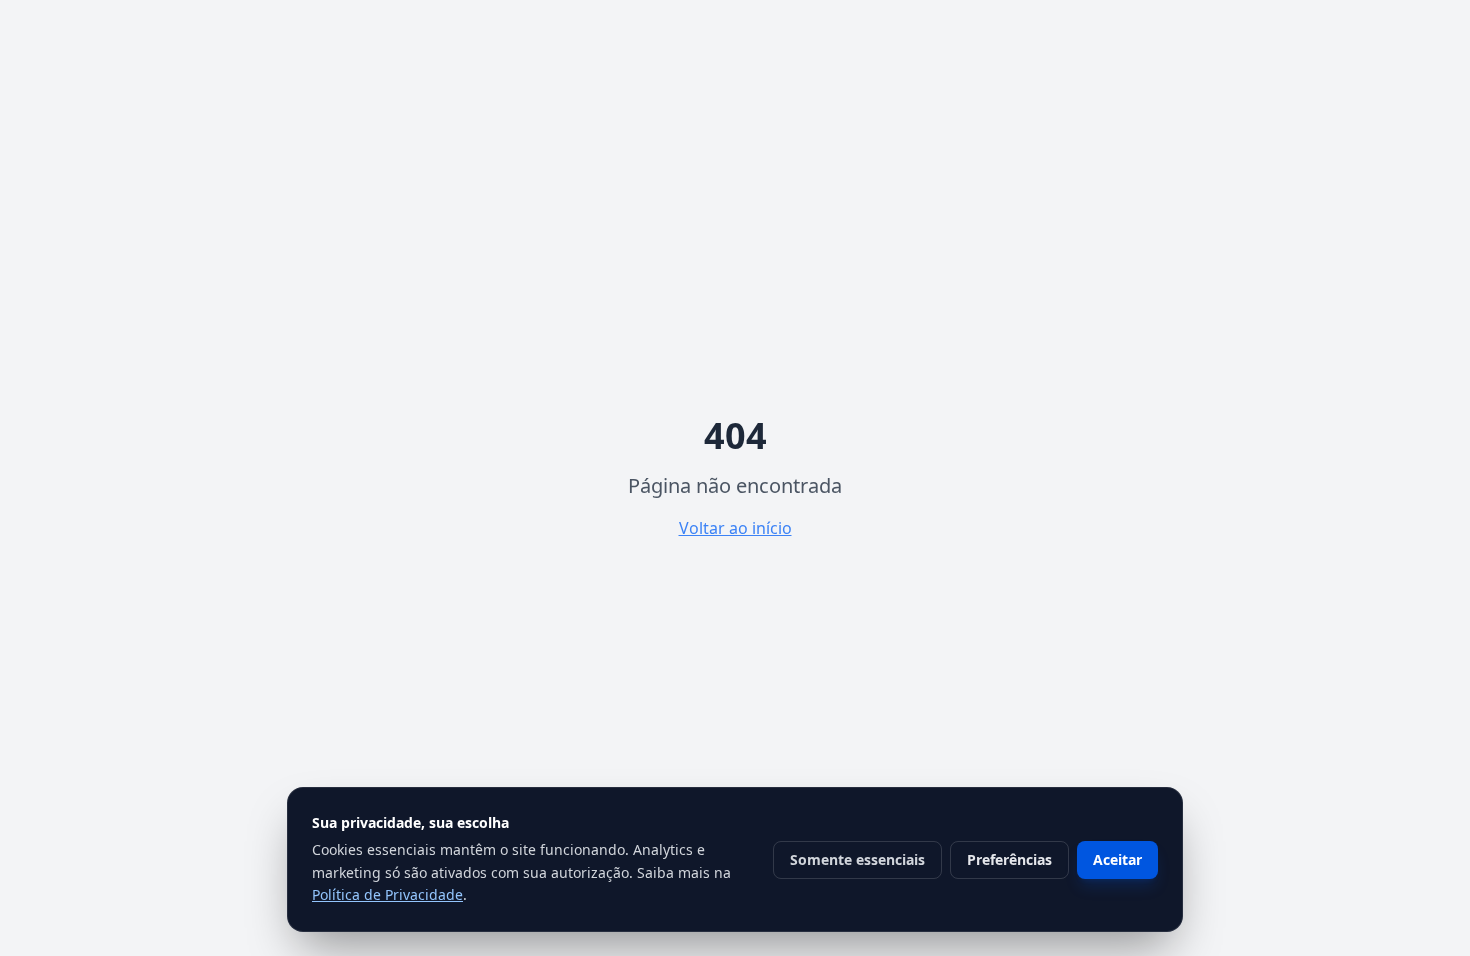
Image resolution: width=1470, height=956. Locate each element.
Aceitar (1117, 859)
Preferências (1009, 859)
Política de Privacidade (387, 894)
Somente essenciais (857, 859)
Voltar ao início (735, 528)
